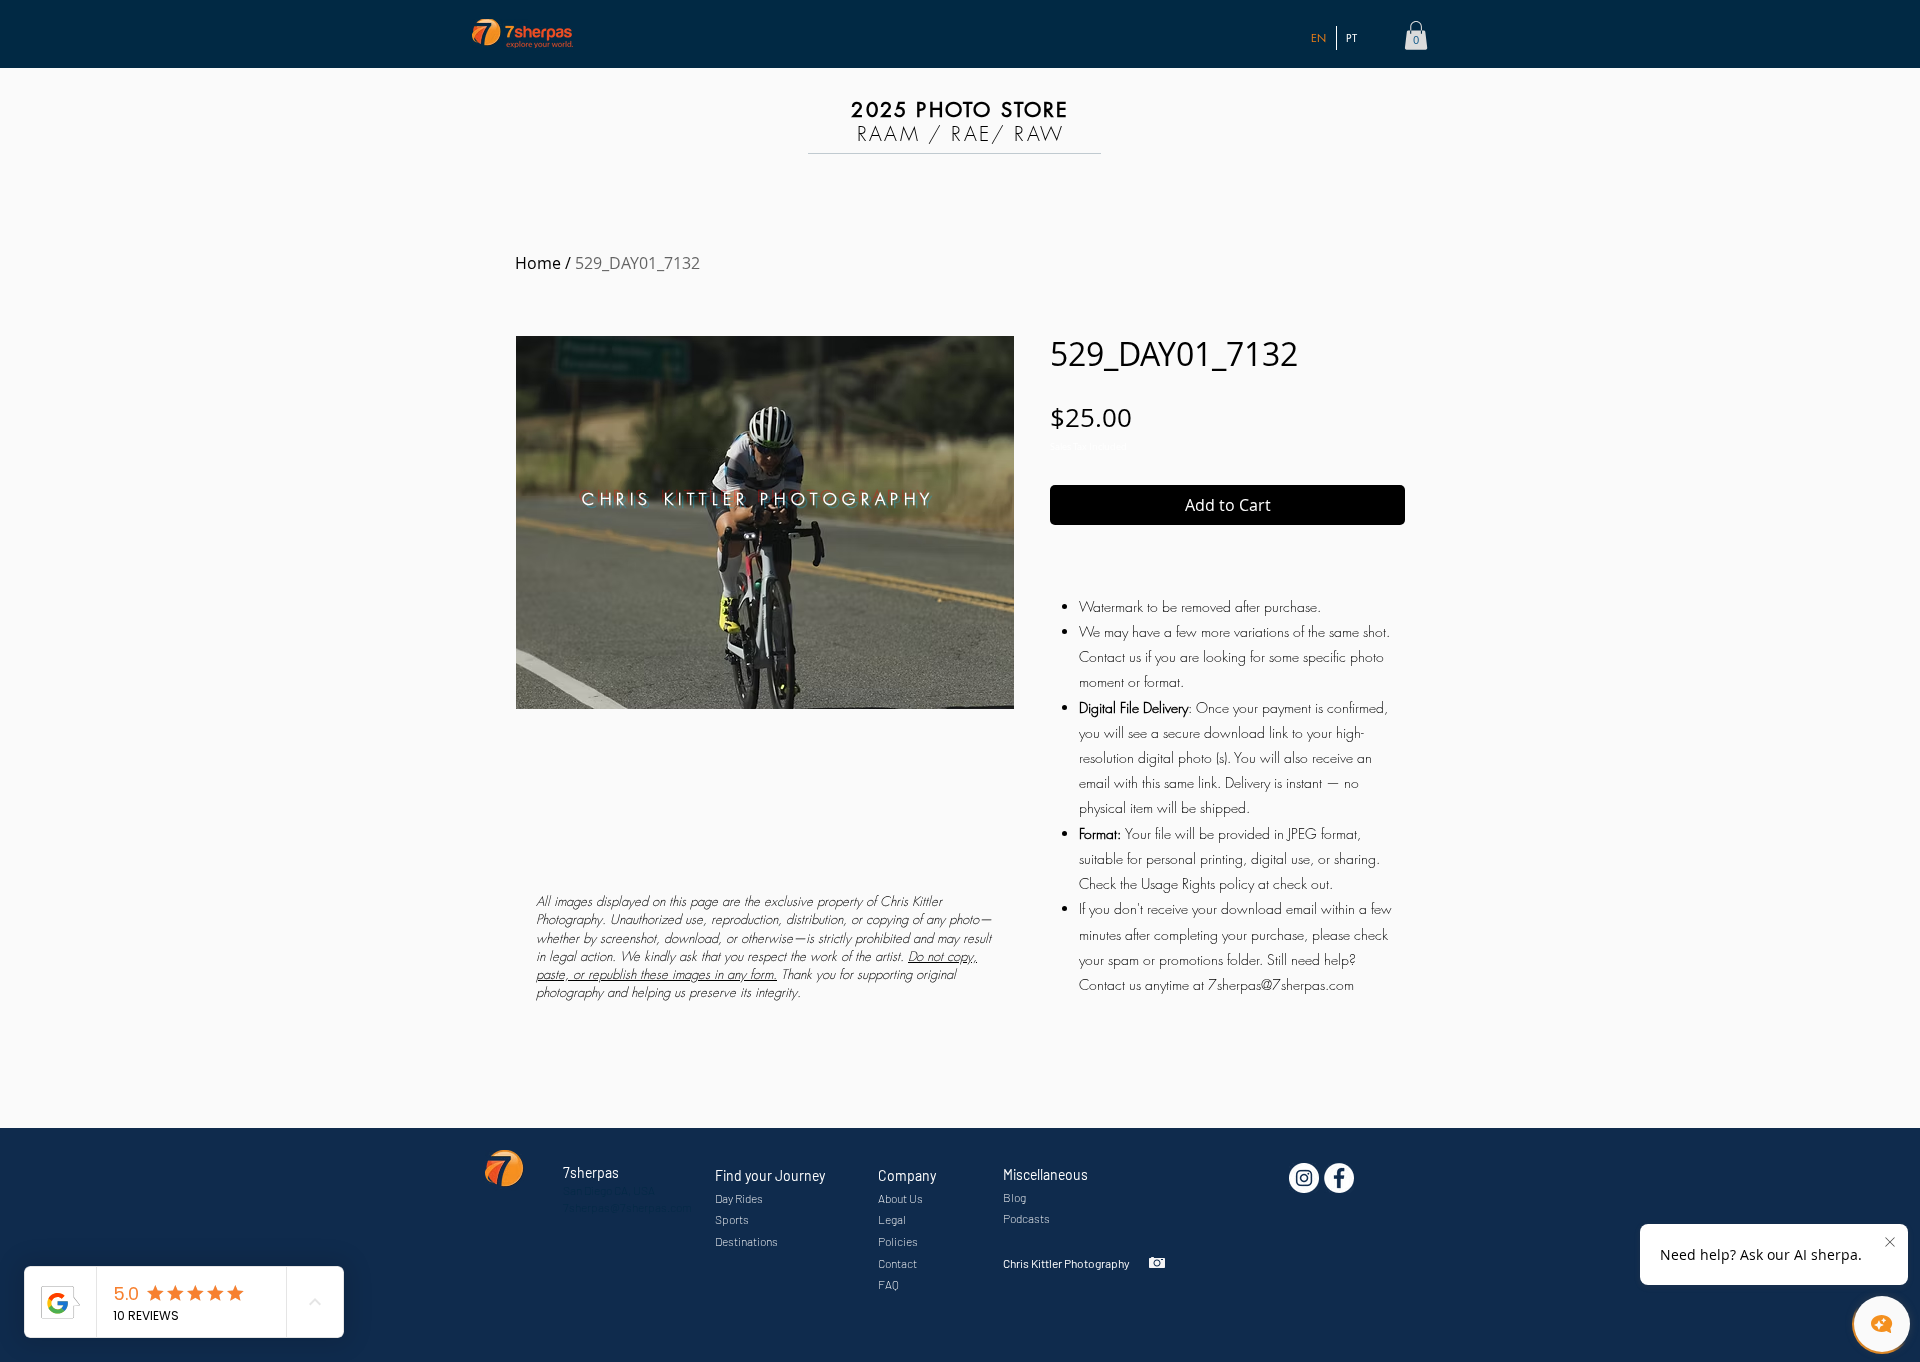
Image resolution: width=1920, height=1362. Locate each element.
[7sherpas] (1339, 1178)
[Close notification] (1890, 1243)
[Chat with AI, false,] (1882, 1324)
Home (538, 263)
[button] (1416, 35)
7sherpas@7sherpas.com (1281, 984)
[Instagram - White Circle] (1304, 1178)
